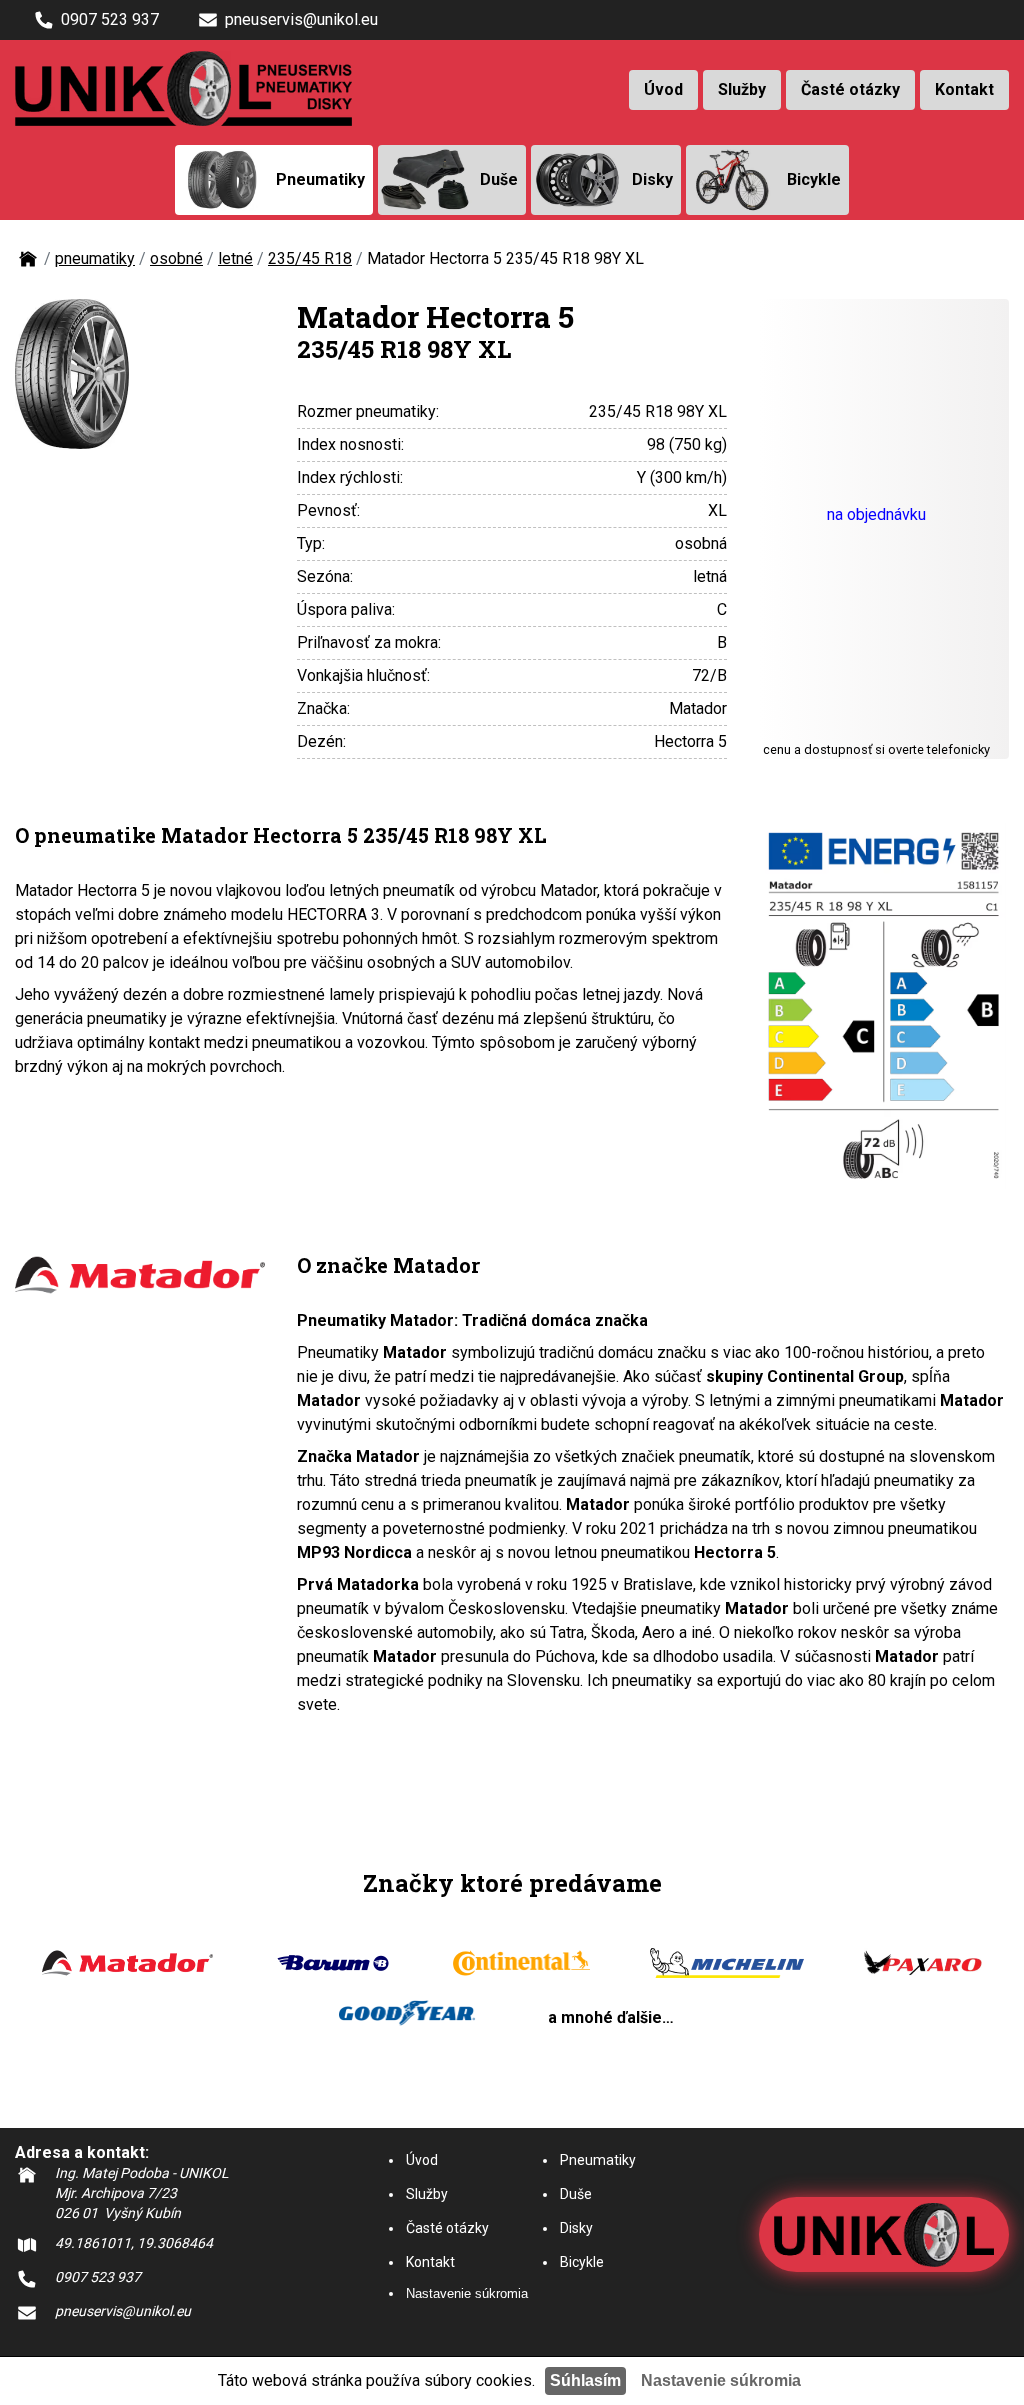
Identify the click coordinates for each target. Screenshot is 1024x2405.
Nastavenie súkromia (467, 2293)
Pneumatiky (598, 2160)
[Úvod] (28, 265)
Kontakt (964, 89)
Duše (576, 2194)
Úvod (663, 89)
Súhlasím (585, 2380)
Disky (576, 2228)
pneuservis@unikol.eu (301, 19)
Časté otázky (850, 89)
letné (235, 258)
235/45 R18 (310, 258)
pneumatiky (95, 258)
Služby (742, 89)
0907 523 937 (110, 19)
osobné (176, 258)
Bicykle (582, 2262)
